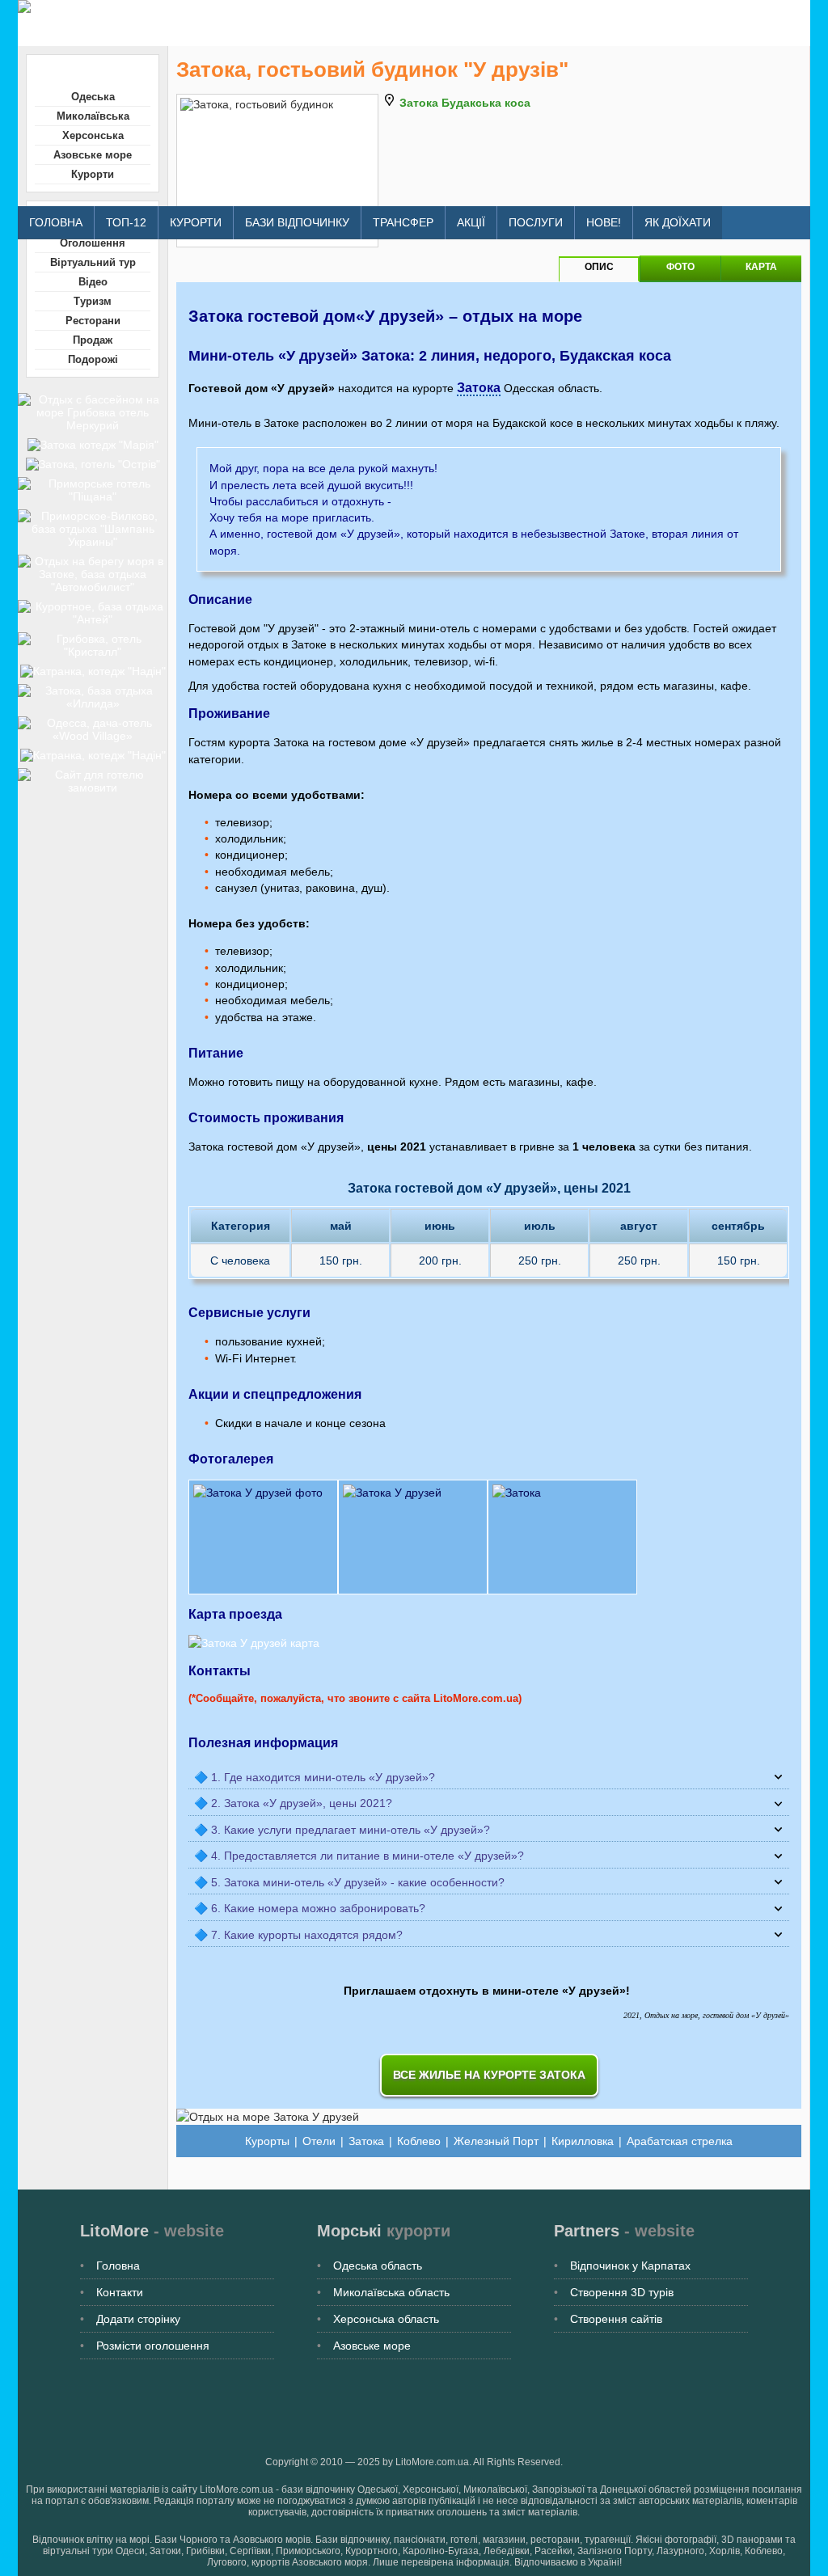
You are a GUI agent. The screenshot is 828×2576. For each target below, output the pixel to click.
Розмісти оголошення (153, 2346)
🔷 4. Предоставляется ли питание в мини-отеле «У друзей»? (359, 1856)
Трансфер (403, 222)
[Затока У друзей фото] (489, 1537)
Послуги (536, 222)
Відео (93, 282)
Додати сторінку (138, 2319)
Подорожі (93, 359)
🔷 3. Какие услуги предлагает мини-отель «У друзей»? (342, 1830)
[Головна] (308, 6)
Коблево (419, 2141)
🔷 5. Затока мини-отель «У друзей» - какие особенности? (349, 1882)
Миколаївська (93, 116)
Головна (56, 222)
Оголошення (93, 243)
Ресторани (93, 321)
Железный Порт (496, 2141)
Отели (319, 2141)
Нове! (604, 222)
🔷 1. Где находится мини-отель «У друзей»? (315, 1777)
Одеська (93, 97)
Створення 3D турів (622, 2292)
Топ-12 (126, 222)
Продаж (93, 340)
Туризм (93, 301)
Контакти (120, 2292)
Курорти (196, 222)
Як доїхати (678, 222)
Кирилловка (583, 2141)
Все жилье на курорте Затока (489, 2075)
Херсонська (93, 135)
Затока (479, 388)
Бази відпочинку (297, 222)
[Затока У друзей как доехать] (254, 1643)
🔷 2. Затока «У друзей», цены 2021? (293, 1803)
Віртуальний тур (93, 262)
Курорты (267, 2141)
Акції (471, 222)
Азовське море (93, 155)
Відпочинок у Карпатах (630, 2266)
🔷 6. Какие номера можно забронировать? (310, 1908)
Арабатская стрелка (680, 2141)
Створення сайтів (616, 2319)
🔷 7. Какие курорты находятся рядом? (298, 1935)
